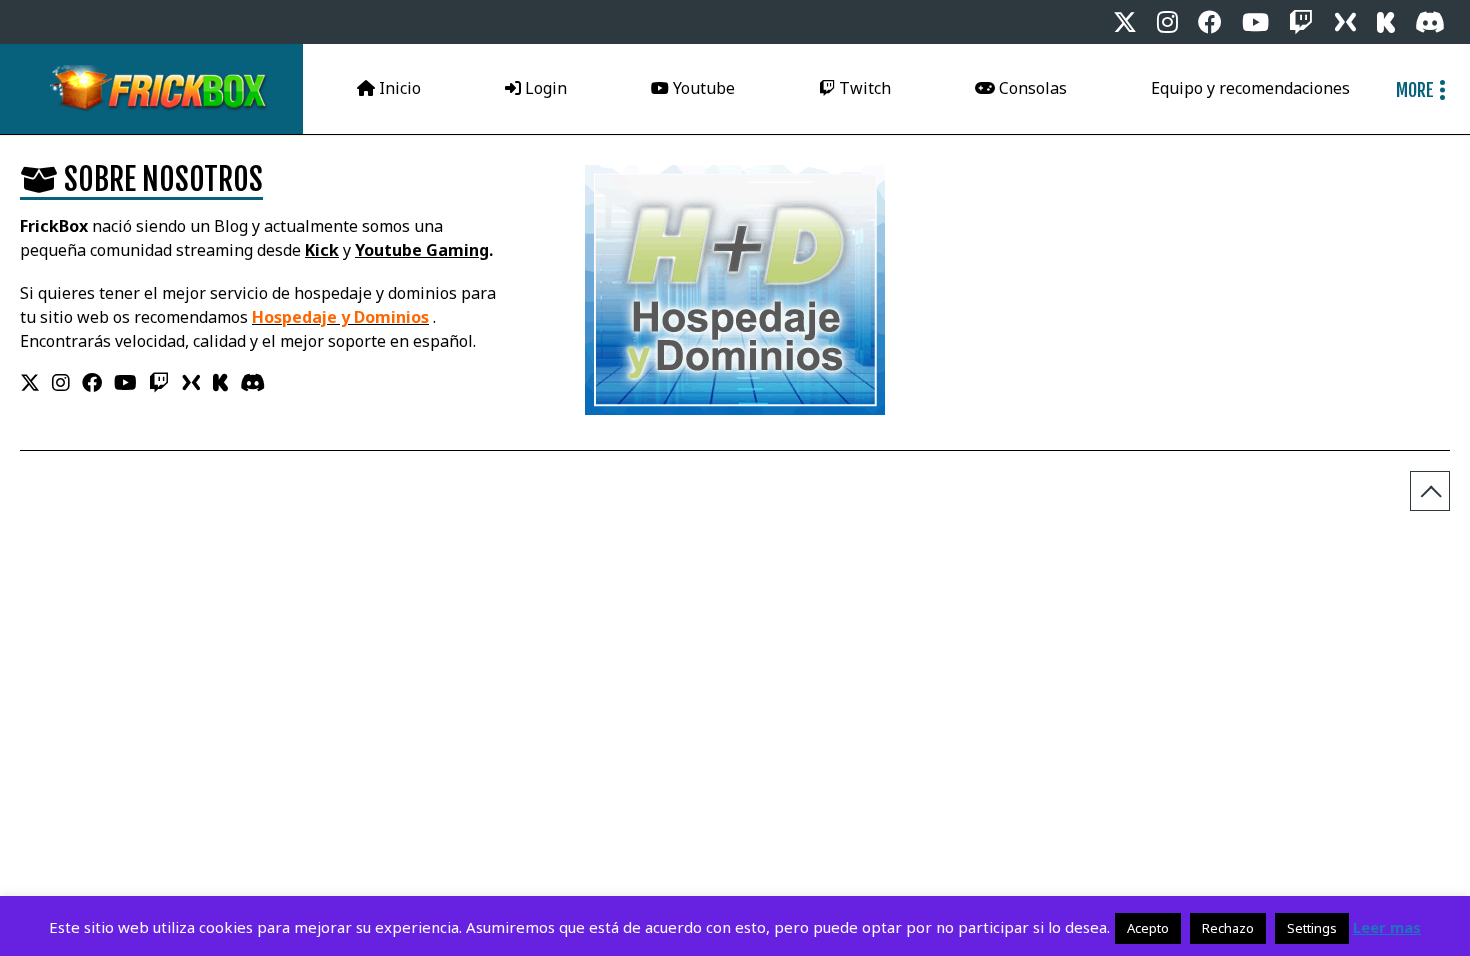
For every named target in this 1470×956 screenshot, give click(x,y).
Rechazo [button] (1228, 928)
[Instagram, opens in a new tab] (1167, 22)
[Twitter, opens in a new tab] (1125, 22)
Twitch (863, 88)
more (1415, 90)
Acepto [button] (1148, 928)
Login (544, 88)
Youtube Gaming (422, 250)
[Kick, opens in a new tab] (1386, 22)
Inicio (398, 88)
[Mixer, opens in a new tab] (1345, 22)
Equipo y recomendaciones (1250, 88)
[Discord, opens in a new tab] (1430, 22)
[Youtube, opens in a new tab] (1255, 22)
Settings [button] (1312, 928)
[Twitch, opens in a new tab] (1301, 22)
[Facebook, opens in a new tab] (1210, 22)
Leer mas (1387, 927)
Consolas (1031, 88)
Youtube (702, 88)
